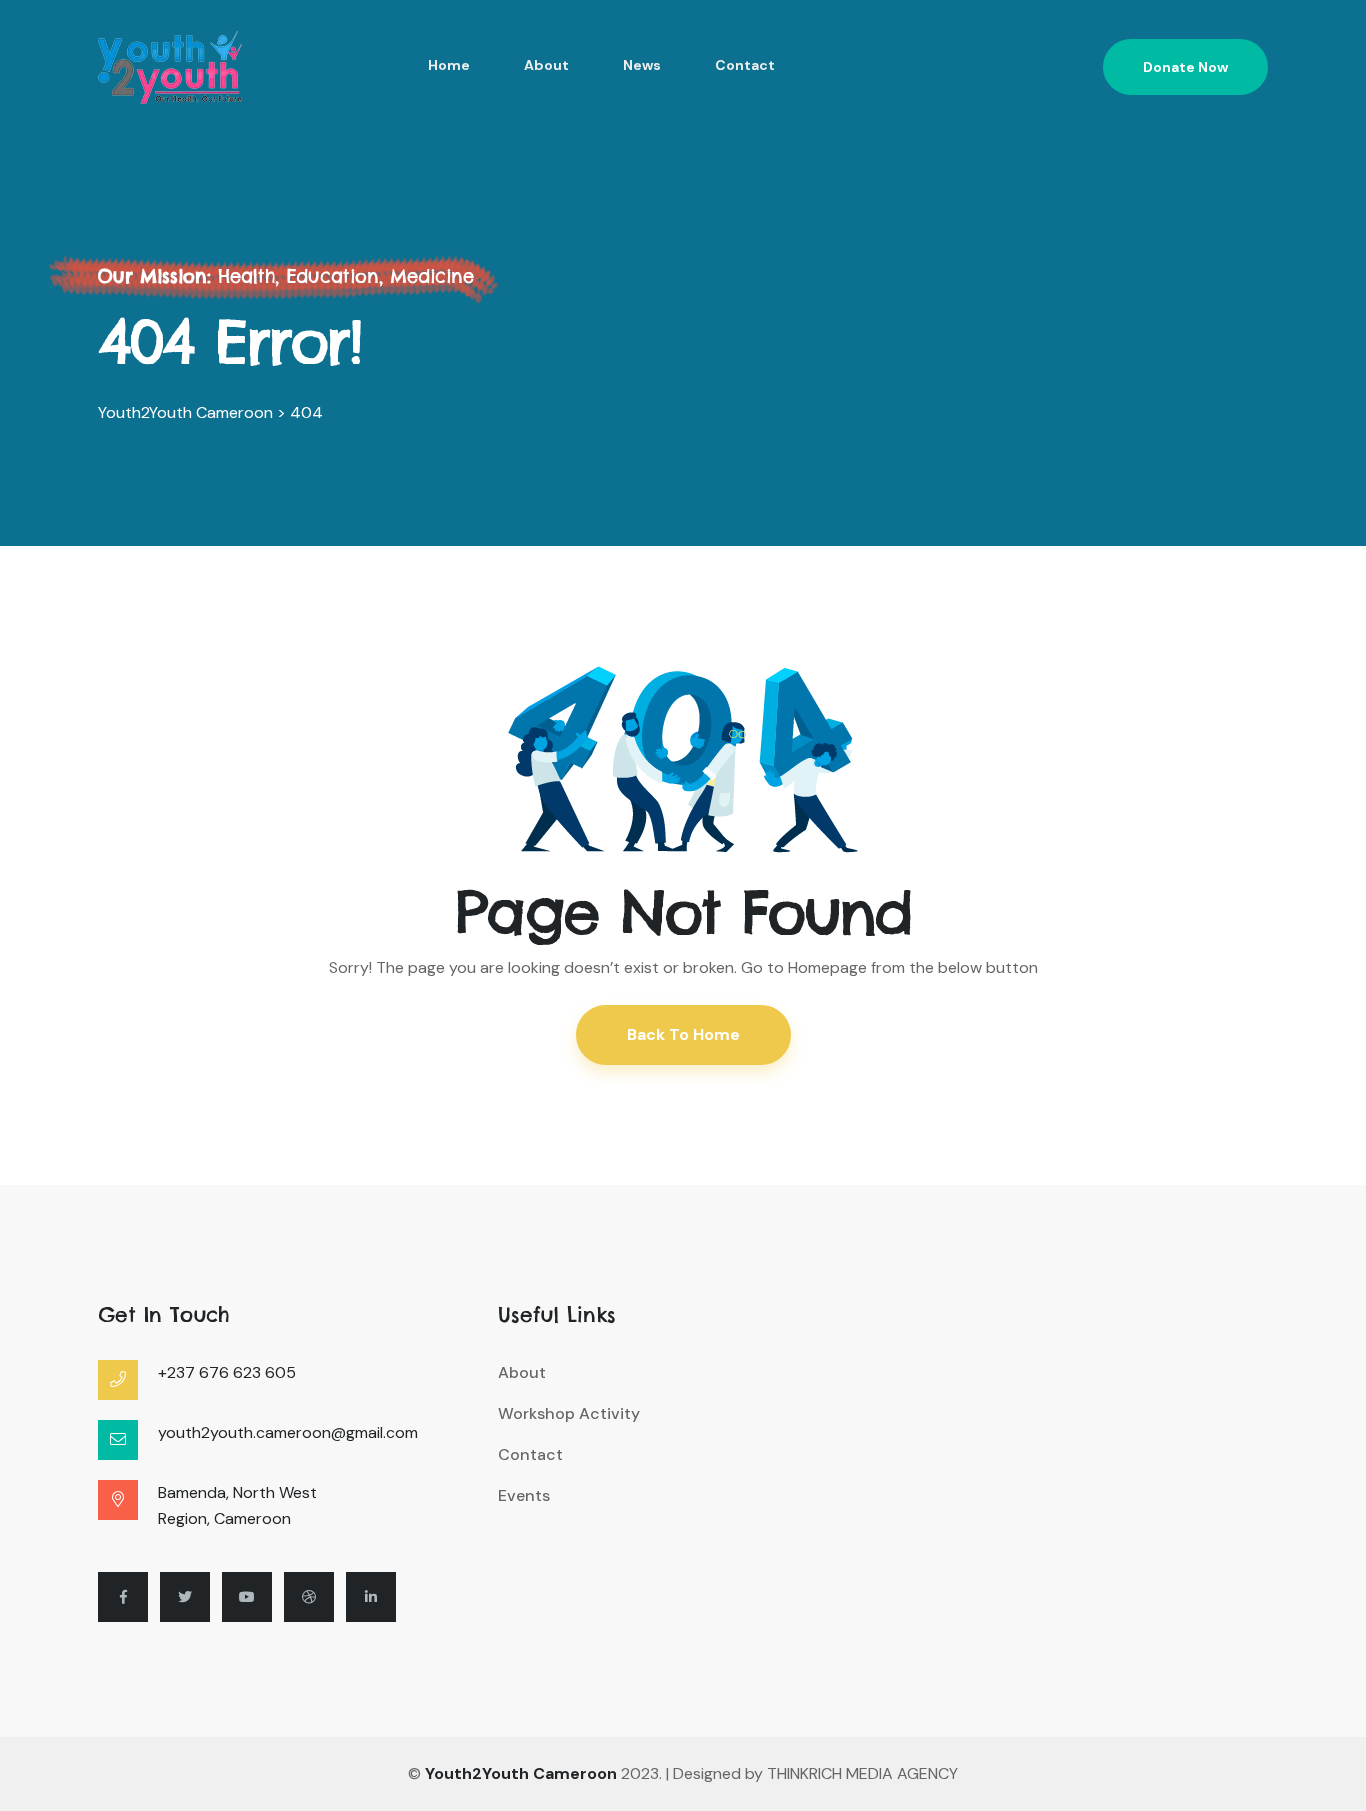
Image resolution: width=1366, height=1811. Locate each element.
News (642, 65)
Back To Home (683, 1034)
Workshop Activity (569, 1413)
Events (524, 1495)
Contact (745, 65)
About (546, 65)
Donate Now (1185, 67)
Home (449, 65)
